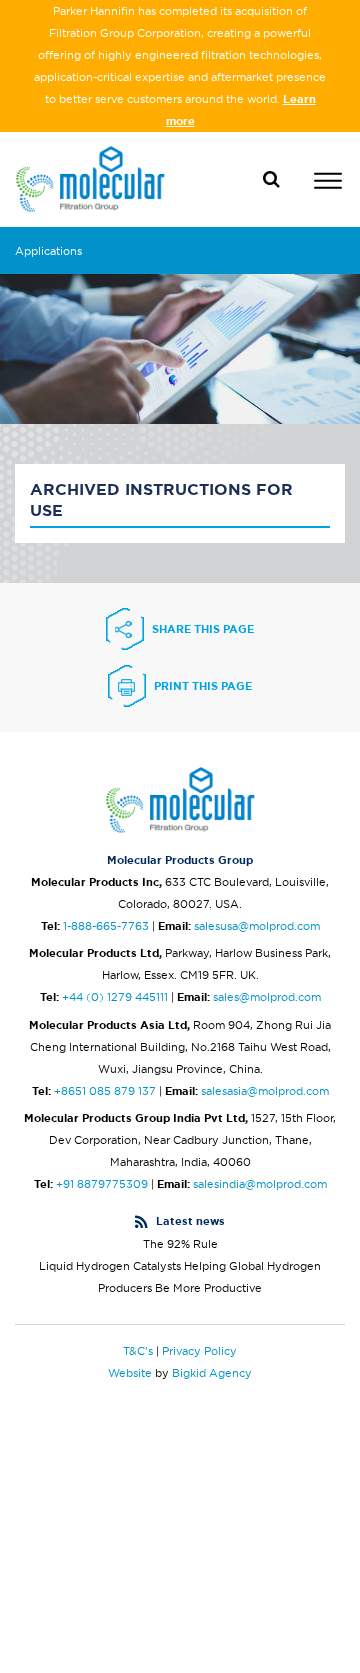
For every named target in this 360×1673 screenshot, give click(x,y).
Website (130, 1373)
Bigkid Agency (212, 1373)
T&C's (138, 1351)
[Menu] (328, 183)
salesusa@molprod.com (257, 926)
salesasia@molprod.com (265, 1091)
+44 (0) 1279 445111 (115, 997)
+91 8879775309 (102, 1184)
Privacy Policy (199, 1351)
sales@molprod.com (267, 997)
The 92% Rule (180, 1244)
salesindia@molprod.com (260, 1184)
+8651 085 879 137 (105, 1091)
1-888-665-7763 (106, 926)
